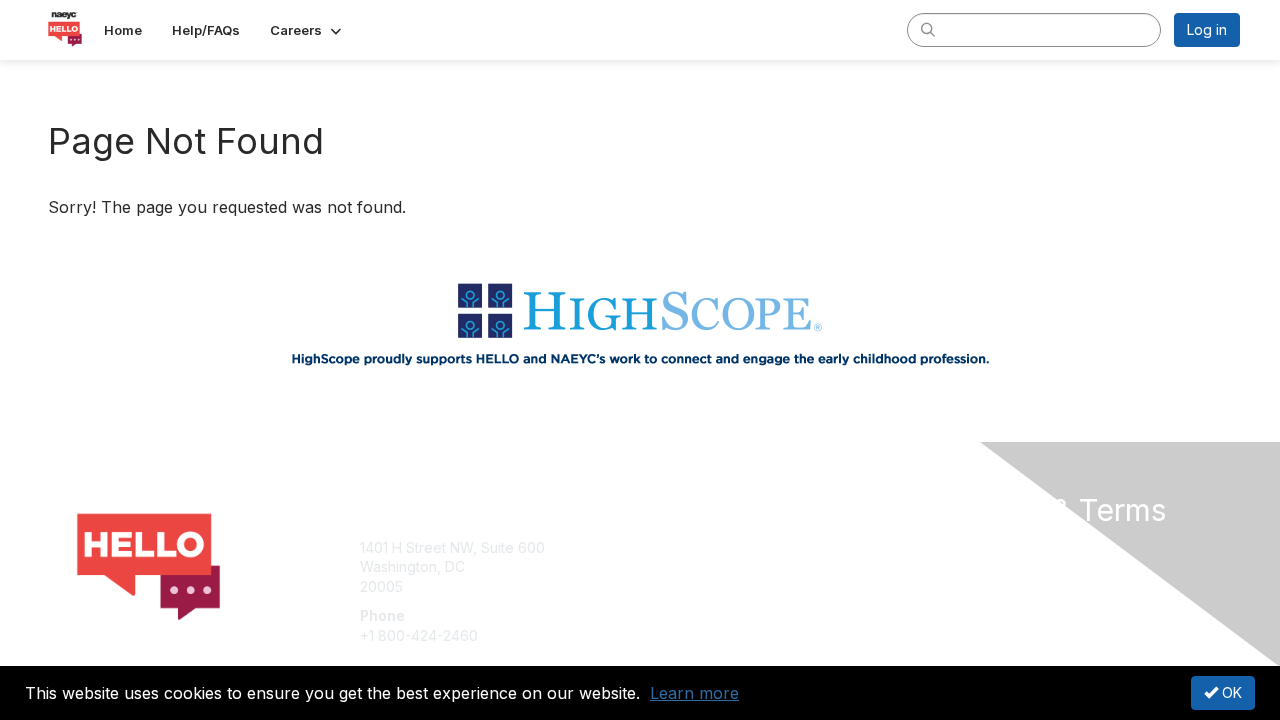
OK (1230, 692)
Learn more (694, 693)
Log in (1207, 29)
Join (662, 547)
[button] (307, 30)
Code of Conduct (994, 586)
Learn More (686, 586)
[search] (928, 29)
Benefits (675, 566)
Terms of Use (981, 566)
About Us (967, 547)
